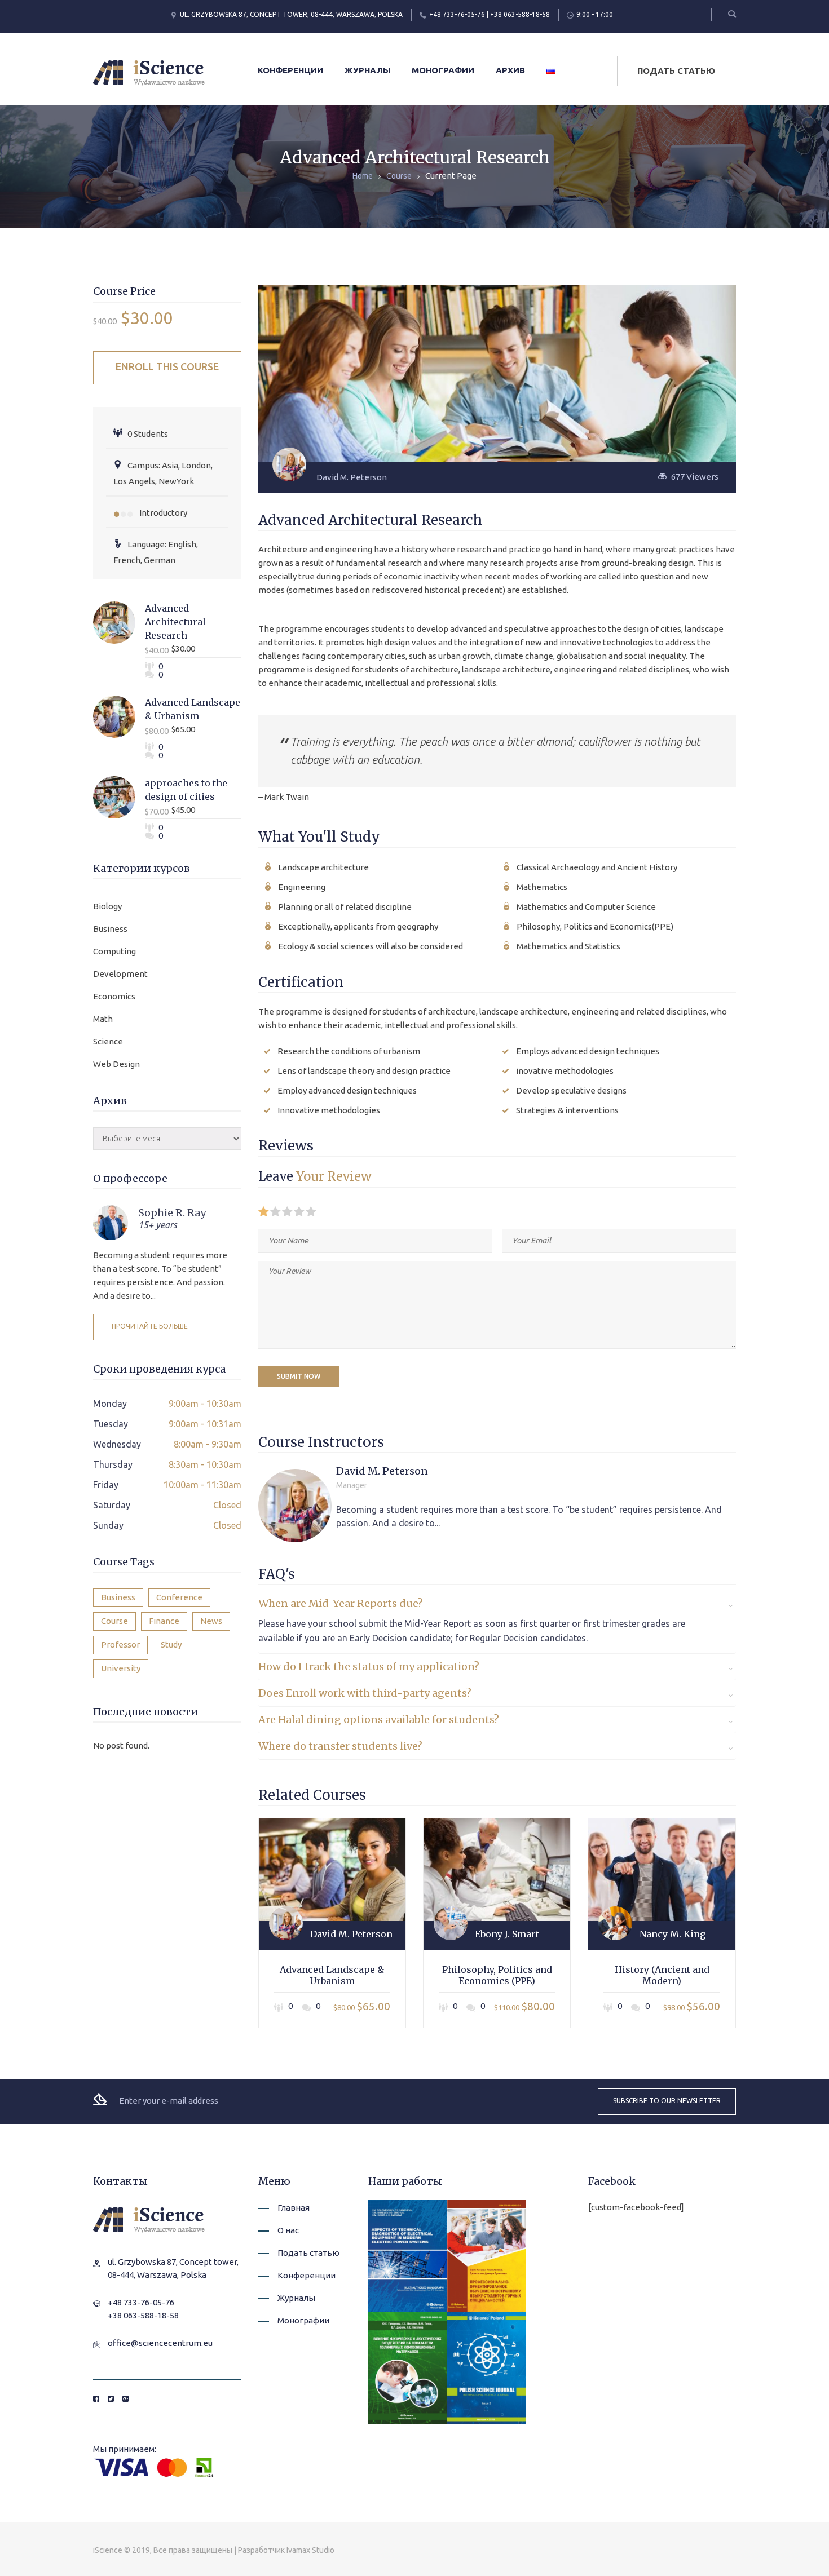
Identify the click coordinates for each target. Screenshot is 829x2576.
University (121, 1668)
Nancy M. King (673, 1934)
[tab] (497, 1604)
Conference (179, 1597)
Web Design (116, 1064)
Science (108, 1041)
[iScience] (149, 72)
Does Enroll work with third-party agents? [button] (365, 1693)
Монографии (443, 70)
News (211, 1621)
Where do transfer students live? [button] (340, 1746)
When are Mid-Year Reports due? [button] (341, 1603)
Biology (107, 906)
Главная (294, 2208)
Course (399, 176)
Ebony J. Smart (507, 1934)
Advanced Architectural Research (175, 622)
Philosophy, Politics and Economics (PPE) (497, 1975)
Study (171, 1645)
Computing (114, 951)
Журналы (367, 70)
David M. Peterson (352, 477)
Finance (164, 1621)
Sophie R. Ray (172, 1213)
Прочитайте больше (150, 1326)
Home (363, 176)
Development (120, 974)
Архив (510, 70)
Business (110, 929)
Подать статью (676, 71)
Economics (114, 996)
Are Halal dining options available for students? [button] (379, 1719)
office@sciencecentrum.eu (160, 2343)
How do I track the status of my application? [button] (369, 1667)
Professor (120, 1645)
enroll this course (167, 366)
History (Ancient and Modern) (662, 1975)
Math (103, 1019)
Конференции (290, 70)
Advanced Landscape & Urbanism (332, 1975)
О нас (288, 2230)
